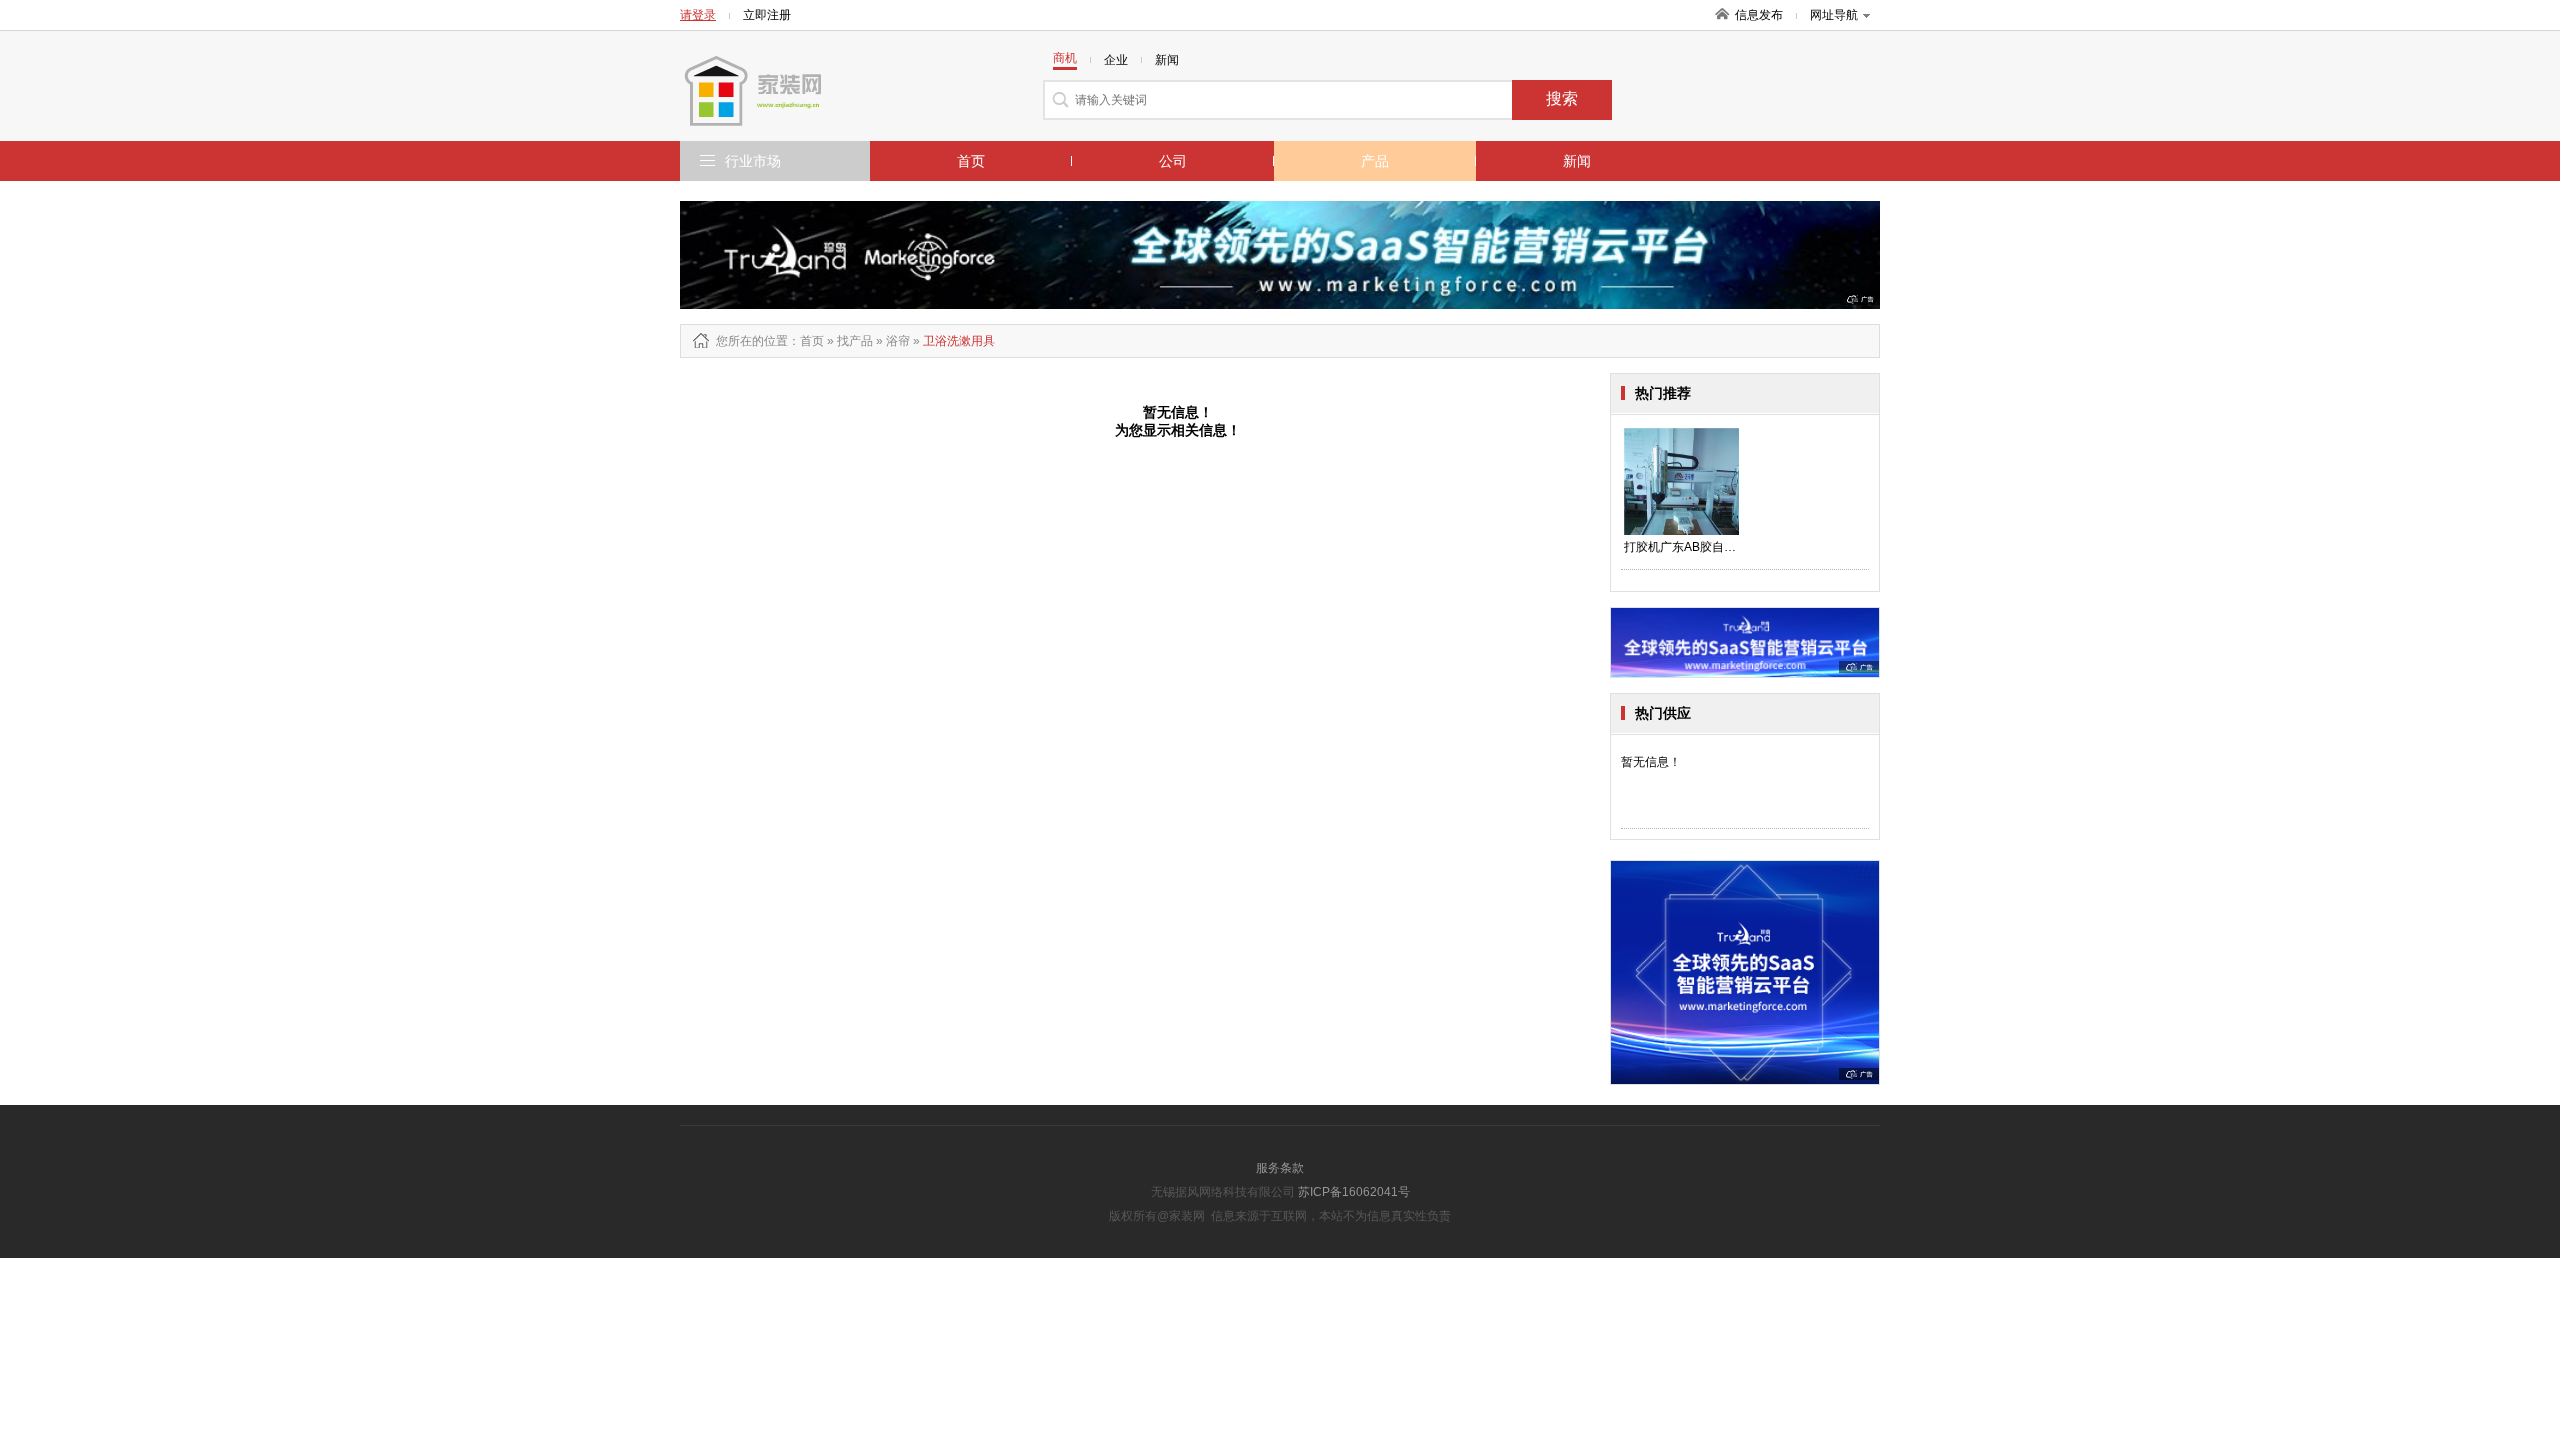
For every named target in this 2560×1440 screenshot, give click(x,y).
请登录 (698, 15)
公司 (1173, 161)
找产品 (855, 341)
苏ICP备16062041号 (1354, 1192)
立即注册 (767, 15)
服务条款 (1280, 1168)
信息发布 (1759, 15)
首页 (971, 161)
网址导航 (1834, 15)
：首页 (806, 341)
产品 (1375, 161)
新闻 (1577, 161)
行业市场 (753, 161)
